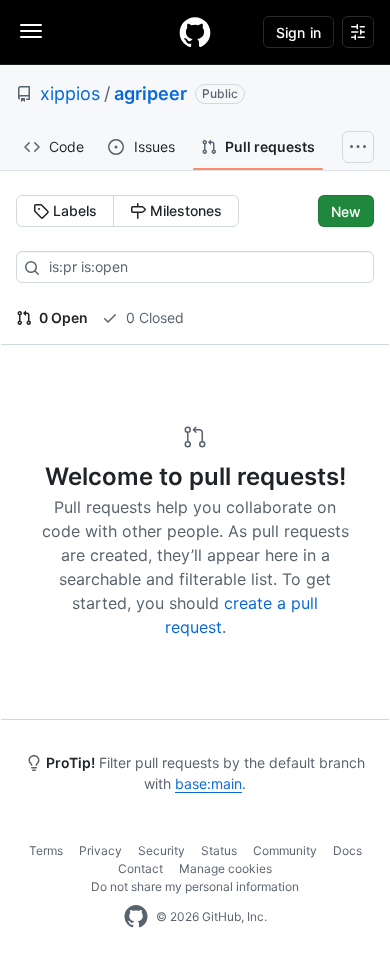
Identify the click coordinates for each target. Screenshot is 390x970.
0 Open (62, 317)
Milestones (184, 210)
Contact (140, 868)
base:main (208, 783)
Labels (73, 210)
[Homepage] (195, 32)
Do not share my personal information (195, 886)
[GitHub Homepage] (136, 917)
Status (219, 850)
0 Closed (153, 317)
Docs (347, 850)
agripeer (150, 93)
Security (161, 850)
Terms (46, 850)
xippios (70, 93)
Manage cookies (225, 868)
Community (285, 850)
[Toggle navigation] (31, 31)
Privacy (100, 850)
